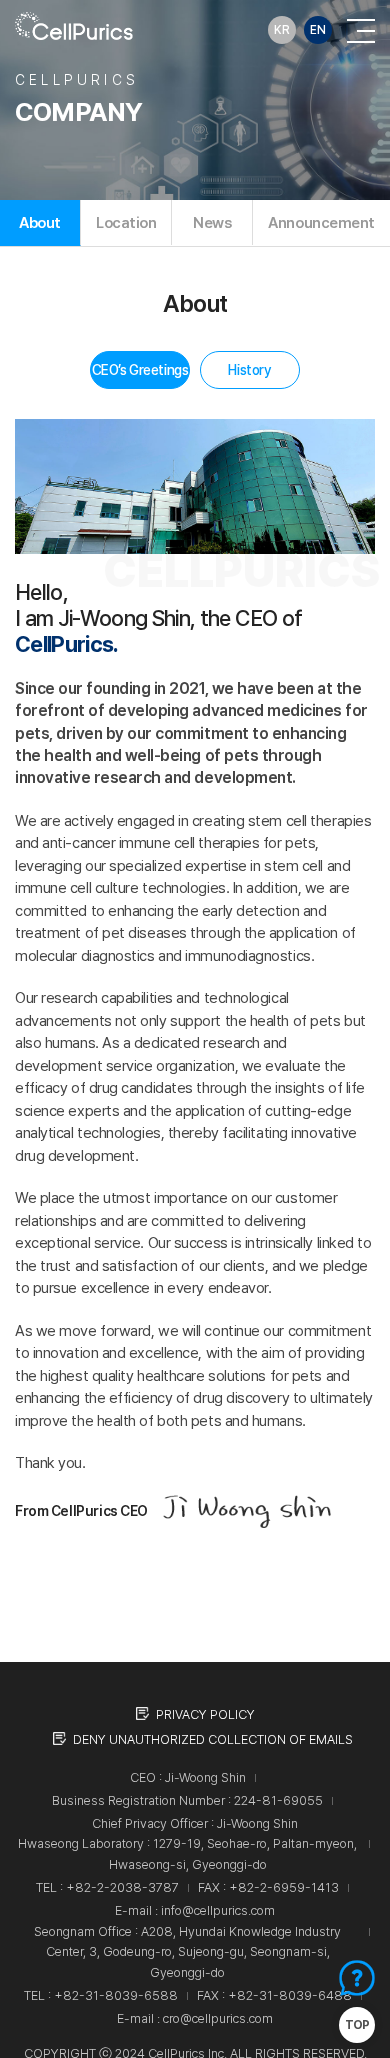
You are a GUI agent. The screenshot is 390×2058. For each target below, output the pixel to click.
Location (126, 223)
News (212, 223)
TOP (357, 2025)
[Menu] (361, 30)
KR (282, 30)
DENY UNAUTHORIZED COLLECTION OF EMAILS (213, 1739)
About (40, 223)
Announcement (321, 223)
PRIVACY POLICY (205, 1714)
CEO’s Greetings (140, 370)
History (249, 370)
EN (318, 30)
